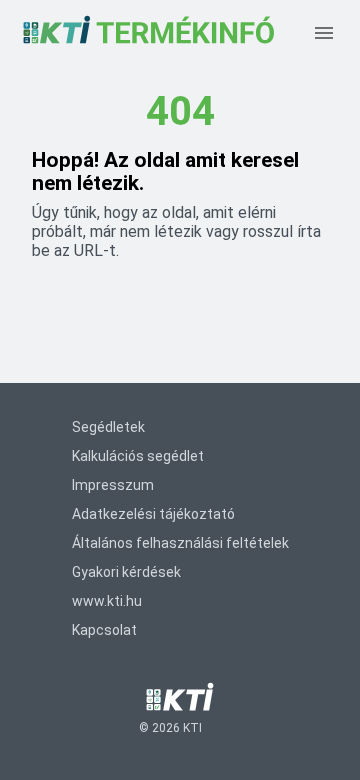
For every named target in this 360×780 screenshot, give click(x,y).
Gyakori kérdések (126, 572)
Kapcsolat (104, 630)
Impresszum (113, 485)
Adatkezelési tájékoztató (153, 514)
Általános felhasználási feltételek (180, 543)
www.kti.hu (107, 601)
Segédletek (108, 427)
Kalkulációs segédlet (138, 456)
